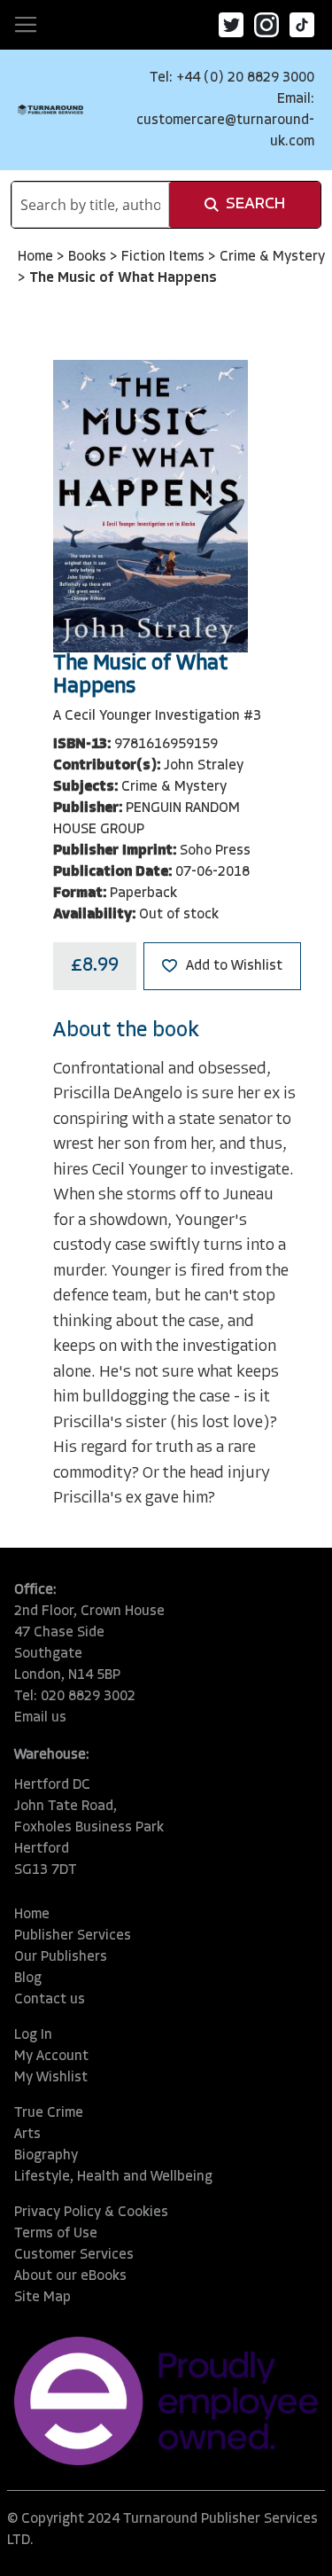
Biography (46, 2156)
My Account (51, 2057)
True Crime (49, 2113)
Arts (27, 2135)
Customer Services (74, 2255)
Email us (40, 1718)
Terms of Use (56, 2234)
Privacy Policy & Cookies (91, 2213)
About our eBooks (70, 2276)
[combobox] (90, 205)
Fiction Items (165, 257)
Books (89, 257)
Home (37, 257)
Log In (33, 2035)
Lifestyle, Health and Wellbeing (113, 2177)
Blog (28, 1979)
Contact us (50, 2000)
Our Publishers (61, 1957)
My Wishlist (51, 2078)
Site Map (42, 2298)
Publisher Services (73, 1936)
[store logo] (50, 109)
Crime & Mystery (272, 257)
